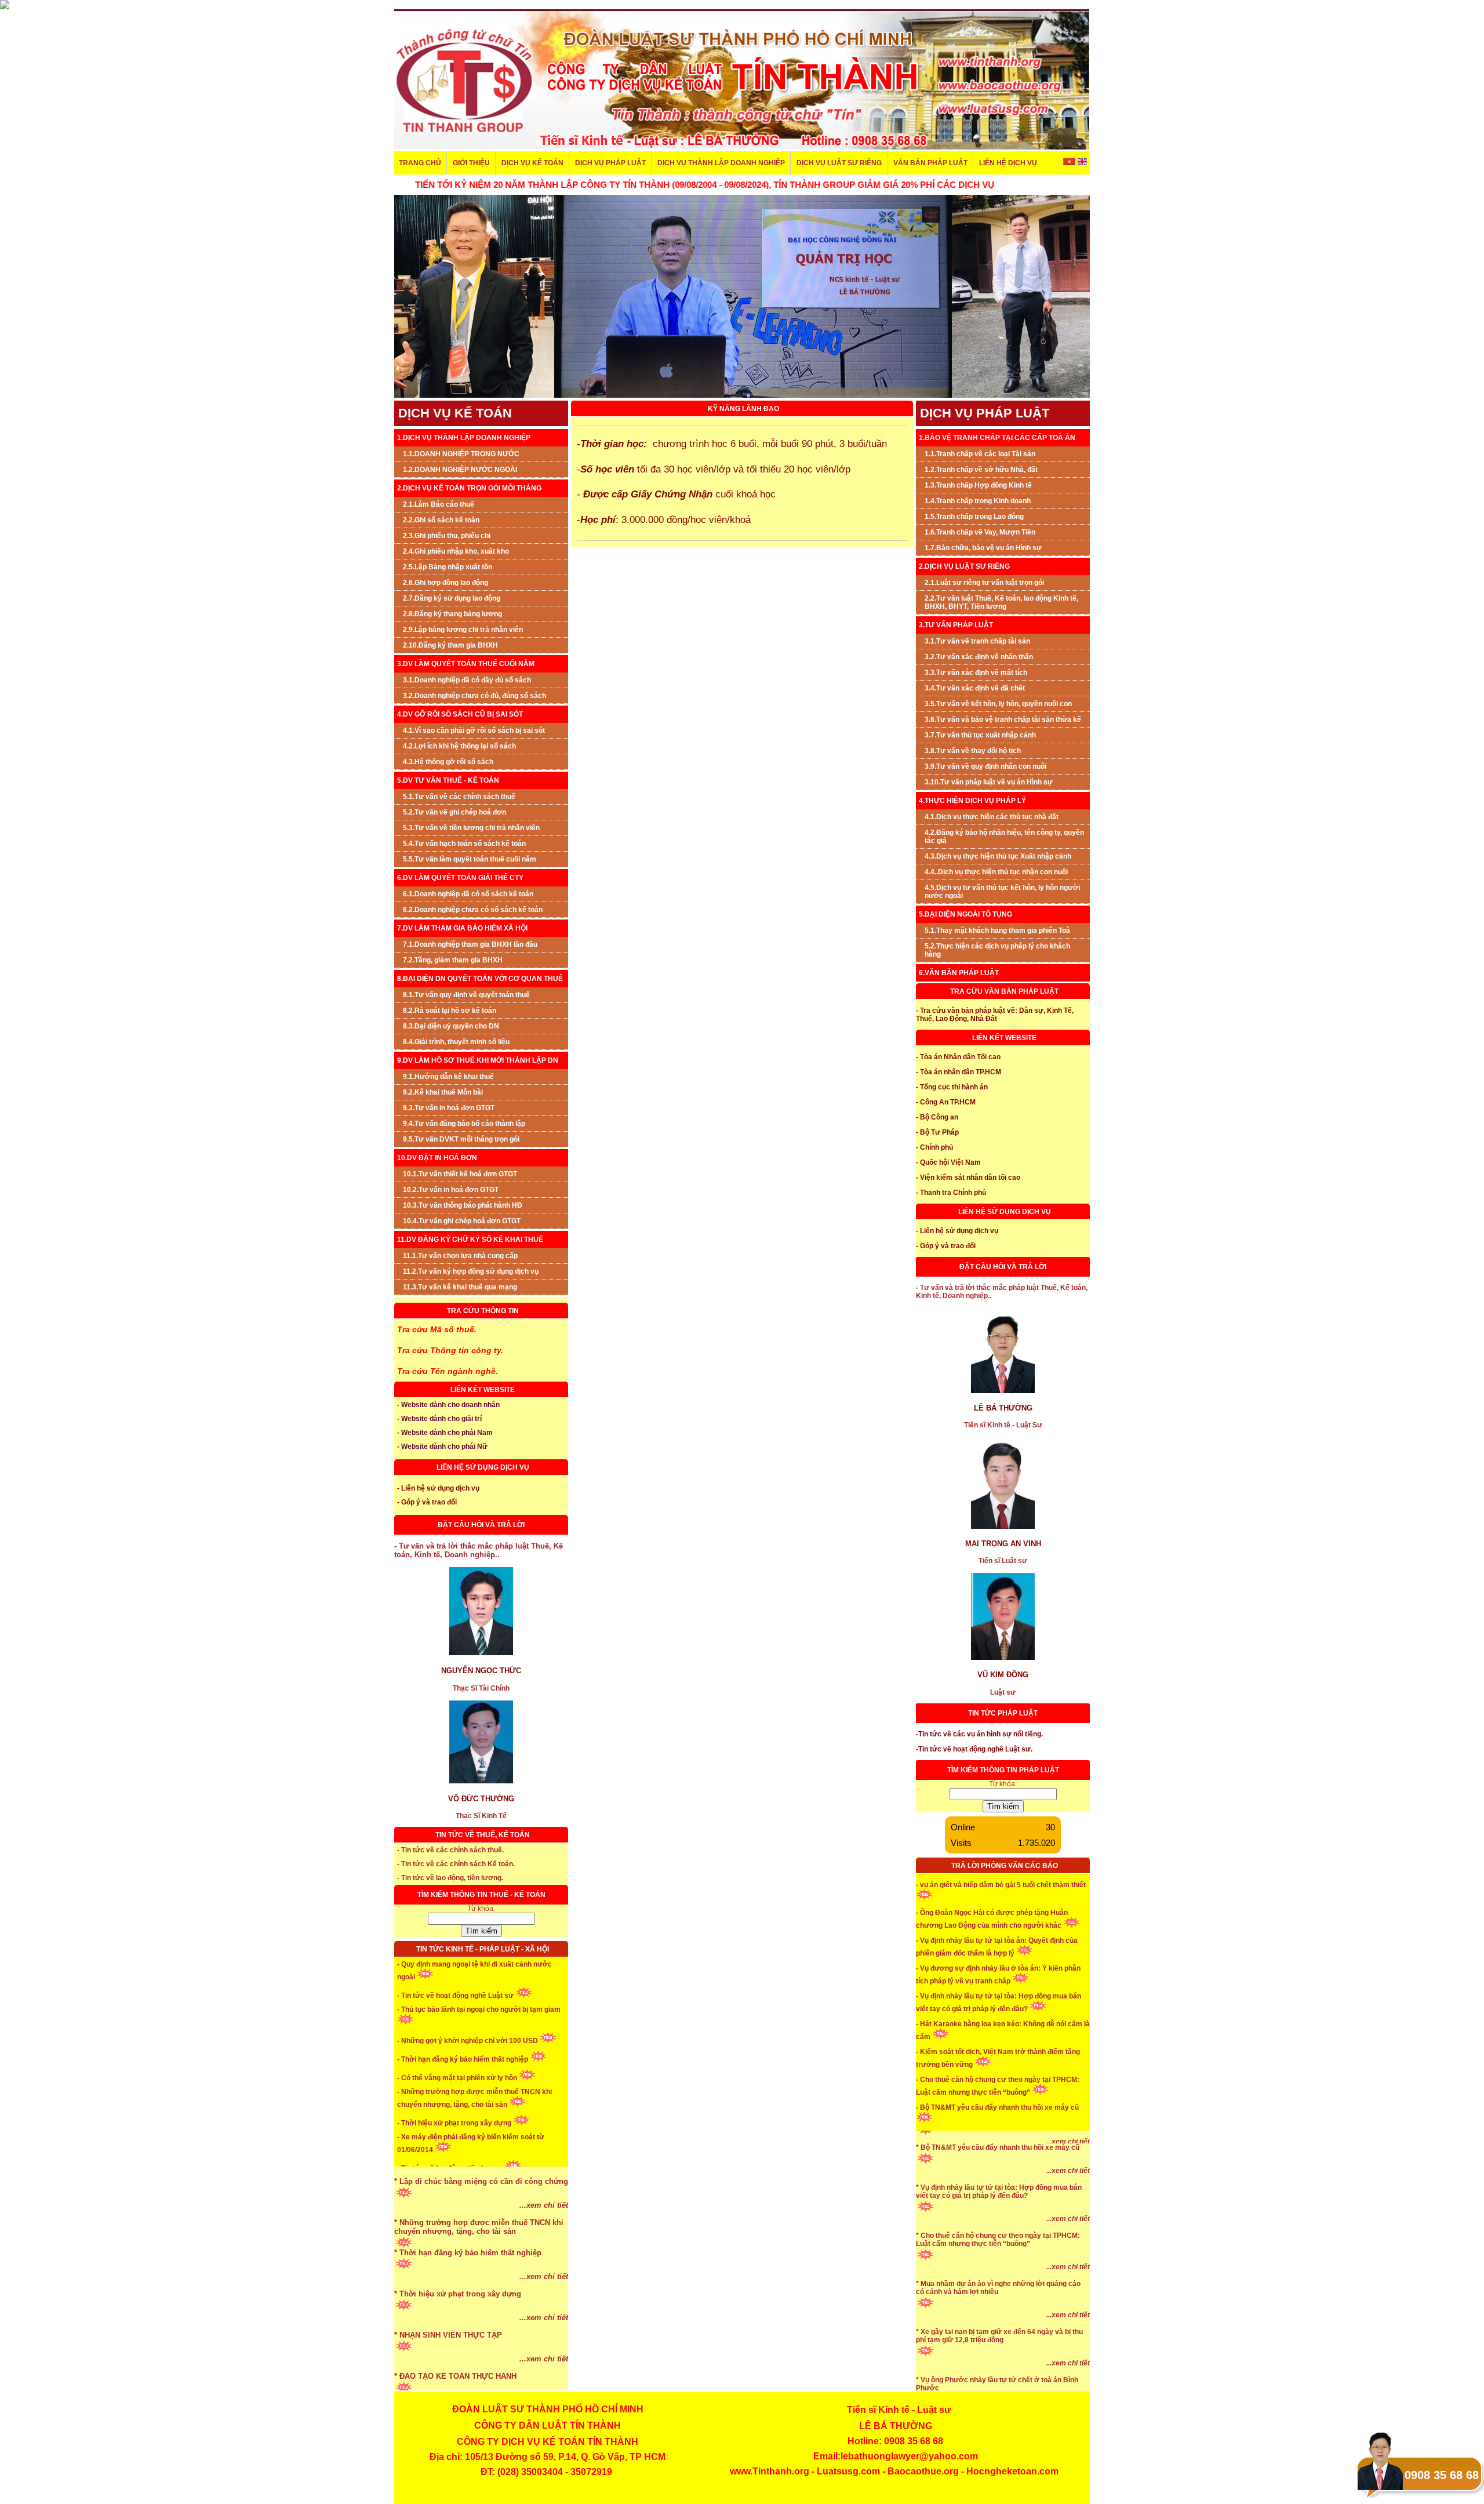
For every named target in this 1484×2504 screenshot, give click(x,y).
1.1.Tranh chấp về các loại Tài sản (980, 454)
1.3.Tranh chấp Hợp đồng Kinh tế (978, 485)
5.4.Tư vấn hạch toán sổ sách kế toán (464, 844)
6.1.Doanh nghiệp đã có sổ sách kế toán (468, 894)
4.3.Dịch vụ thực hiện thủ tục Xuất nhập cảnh (998, 856)
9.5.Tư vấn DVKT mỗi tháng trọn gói (461, 1139)
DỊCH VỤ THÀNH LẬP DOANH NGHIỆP (721, 163)
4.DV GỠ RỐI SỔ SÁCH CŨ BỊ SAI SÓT (460, 714)
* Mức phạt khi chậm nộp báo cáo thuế (464, 2184)
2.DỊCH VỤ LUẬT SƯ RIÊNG (964, 566)
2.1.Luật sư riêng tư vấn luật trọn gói (984, 583)
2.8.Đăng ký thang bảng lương (452, 614)
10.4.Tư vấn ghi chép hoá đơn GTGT (462, 1221)
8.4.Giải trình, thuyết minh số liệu (456, 1042)
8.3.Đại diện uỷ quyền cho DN (451, 1026)
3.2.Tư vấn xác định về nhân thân (979, 657)
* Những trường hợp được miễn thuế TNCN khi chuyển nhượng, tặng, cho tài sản (479, 2271)
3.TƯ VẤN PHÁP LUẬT (956, 625)
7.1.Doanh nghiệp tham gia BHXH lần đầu (470, 944)
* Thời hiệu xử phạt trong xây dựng (458, 2338)
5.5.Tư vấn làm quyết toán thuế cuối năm (470, 859)
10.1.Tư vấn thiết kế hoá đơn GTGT (460, 1174)
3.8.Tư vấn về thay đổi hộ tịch (973, 751)
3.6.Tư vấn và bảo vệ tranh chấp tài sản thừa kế (1003, 719)
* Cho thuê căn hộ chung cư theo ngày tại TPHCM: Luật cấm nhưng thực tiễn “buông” (998, 2284)
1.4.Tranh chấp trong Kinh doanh (978, 501)
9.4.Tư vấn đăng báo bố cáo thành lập (464, 1124)
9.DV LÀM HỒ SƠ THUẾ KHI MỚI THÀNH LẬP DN (478, 1060)
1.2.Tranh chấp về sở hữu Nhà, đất (981, 470)
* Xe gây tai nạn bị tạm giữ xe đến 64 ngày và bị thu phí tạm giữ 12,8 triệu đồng (999, 2380)
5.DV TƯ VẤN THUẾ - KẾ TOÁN (448, 780)
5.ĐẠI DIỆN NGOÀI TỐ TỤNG (965, 914)
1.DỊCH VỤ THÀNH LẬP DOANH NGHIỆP (464, 438)
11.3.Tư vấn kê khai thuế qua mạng (460, 1287)
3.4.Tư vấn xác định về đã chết (975, 688)
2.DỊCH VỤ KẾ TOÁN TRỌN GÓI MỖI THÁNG (469, 488)
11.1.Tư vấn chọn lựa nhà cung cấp (460, 1256)
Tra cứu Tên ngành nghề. (448, 1371)
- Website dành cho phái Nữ (442, 1447)
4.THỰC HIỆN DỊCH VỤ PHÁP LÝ (972, 801)
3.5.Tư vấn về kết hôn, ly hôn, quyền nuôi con (998, 704)
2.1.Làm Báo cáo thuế (439, 504)
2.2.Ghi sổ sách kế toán (441, 520)
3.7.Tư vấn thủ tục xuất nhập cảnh (980, 735)
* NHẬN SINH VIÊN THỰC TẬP (448, 2379)
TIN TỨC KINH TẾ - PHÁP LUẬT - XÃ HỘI (483, 1949)
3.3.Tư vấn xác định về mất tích (976, 673)
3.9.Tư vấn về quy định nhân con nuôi (985, 766)
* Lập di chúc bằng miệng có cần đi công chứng (481, 2225)
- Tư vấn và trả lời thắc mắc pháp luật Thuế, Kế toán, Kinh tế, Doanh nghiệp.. (479, 1550)
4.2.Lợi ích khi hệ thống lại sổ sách (459, 746)
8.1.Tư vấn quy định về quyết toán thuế (466, 995)
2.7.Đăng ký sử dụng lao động (452, 598)
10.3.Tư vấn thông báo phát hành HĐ (463, 1205)
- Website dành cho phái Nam (445, 1433)
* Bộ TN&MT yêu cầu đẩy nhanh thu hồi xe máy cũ (998, 2192)
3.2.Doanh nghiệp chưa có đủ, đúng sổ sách (474, 696)
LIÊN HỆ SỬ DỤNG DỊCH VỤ (483, 1467)
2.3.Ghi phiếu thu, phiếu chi (447, 536)
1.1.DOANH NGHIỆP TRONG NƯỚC (461, 454)
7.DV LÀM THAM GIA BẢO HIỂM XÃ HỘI (462, 928)
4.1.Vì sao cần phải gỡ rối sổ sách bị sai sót (474, 731)
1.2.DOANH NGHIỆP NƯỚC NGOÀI (460, 470)
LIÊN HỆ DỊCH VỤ (1008, 163)
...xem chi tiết (544, 2167)
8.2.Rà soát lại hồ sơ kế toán (450, 1011)
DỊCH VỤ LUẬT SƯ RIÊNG (839, 163)
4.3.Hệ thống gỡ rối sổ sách (448, 762)
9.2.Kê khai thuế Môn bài (443, 1092)
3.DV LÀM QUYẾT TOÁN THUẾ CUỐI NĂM (466, 664)
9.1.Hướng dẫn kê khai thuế (448, 1077)
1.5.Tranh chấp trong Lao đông (974, 517)
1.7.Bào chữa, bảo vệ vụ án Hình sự (983, 548)
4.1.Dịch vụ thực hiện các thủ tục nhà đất (992, 817)
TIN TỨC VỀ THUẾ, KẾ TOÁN (483, 1835)
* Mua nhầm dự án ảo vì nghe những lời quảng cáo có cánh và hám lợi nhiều (998, 2332)
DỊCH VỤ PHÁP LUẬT (610, 163)
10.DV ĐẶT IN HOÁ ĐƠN (437, 1158)
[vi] (1070, 163)
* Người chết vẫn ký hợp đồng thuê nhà (981, 2163)
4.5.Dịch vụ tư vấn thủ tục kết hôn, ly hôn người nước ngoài (1002, 892)
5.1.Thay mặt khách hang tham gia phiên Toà (997, 931)
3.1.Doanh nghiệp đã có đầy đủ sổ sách (467, 680)
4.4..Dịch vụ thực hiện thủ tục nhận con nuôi (996, 872)
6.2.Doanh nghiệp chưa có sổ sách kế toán (473, 910)
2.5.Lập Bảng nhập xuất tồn (448, 567)
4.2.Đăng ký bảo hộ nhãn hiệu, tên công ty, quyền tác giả (1004, 837)
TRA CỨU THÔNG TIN (483, 1311)
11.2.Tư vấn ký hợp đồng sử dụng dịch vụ (471, 1271)
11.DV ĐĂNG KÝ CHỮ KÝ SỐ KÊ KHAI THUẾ (470, 1240)
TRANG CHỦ (420, 163)
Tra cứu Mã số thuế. (437, 1329)
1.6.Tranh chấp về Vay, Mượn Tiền (980, 532)
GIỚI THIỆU (471, 163)
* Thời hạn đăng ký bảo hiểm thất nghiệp (468, 2297)
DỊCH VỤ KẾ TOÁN (532, 163)
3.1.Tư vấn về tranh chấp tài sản (977, 641)
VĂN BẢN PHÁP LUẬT (930, 163)
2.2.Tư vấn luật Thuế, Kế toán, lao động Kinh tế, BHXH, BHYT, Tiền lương (1001, 602)
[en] (1082, 163)
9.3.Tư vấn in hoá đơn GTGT (449, 1108)
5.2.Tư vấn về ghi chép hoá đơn (454, 812)
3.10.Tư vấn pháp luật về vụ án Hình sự (989, 782)
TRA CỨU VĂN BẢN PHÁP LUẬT (1004, 991)
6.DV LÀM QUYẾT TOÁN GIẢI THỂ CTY (460, 878)
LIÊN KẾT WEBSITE (483, 1390)
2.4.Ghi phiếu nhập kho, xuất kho (456, 551)
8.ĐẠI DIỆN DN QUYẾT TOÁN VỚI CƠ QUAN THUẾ (480, 979)
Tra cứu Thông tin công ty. (450, 1350)
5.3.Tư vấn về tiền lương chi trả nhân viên (471, 828)
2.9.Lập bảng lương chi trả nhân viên (463, 630)
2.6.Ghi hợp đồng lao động (445, 583)
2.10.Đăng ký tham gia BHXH (450, 645)
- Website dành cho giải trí (439, 1419)
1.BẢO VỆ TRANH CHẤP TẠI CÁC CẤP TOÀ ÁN (997, 438)
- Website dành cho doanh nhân (448, 1405)
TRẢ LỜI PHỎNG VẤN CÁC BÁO (1005, 1866)
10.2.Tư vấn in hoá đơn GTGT (451, 1190)
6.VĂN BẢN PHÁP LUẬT (959, 973)
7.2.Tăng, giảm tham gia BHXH (453, 960)
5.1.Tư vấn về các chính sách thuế (459, 797)
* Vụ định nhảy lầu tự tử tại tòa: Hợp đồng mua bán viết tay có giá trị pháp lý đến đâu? (999, 2236)
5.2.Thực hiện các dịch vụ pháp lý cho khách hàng (997, 950)
